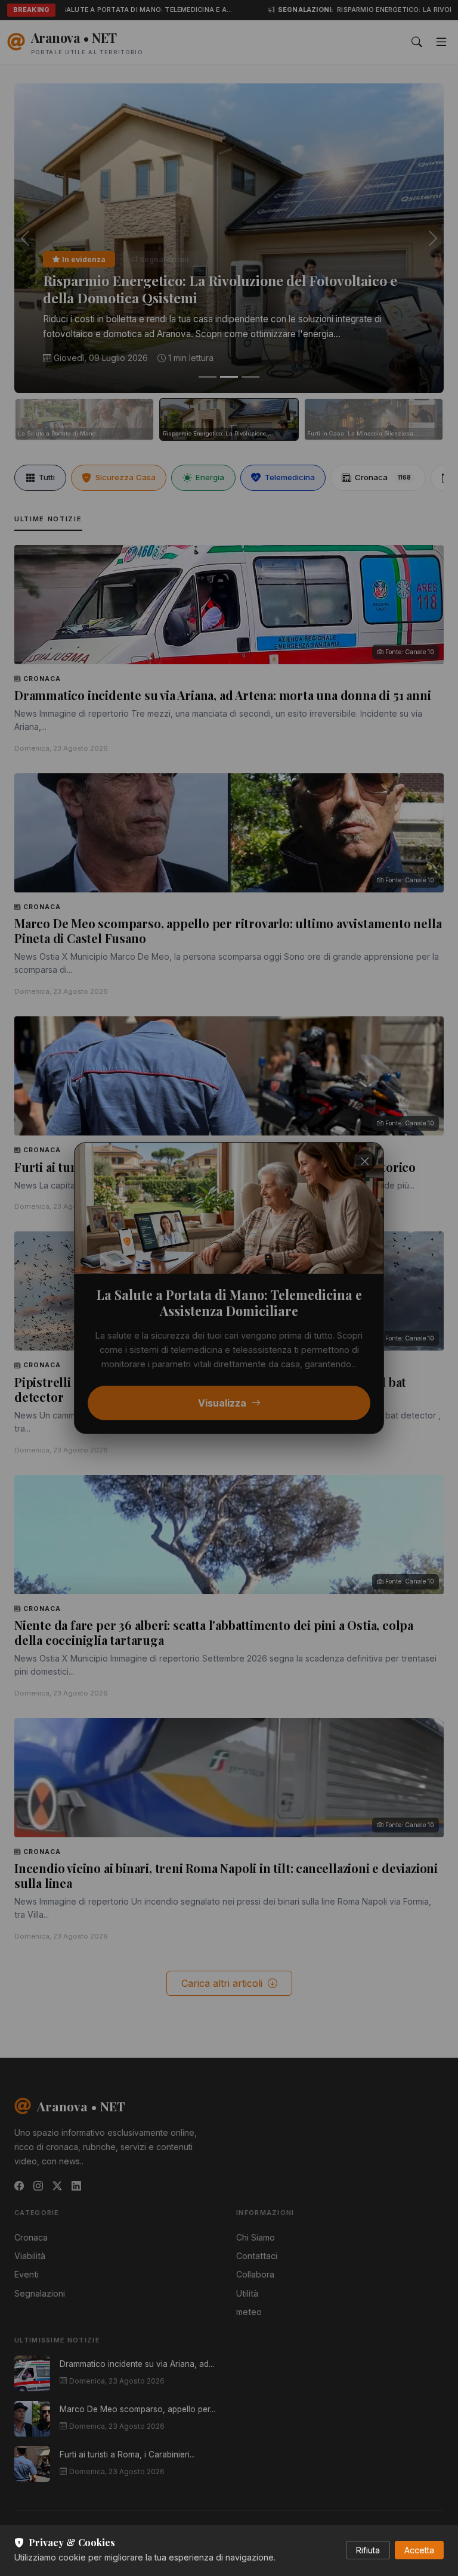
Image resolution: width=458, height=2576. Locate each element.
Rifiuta (368, 2550)
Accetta (419, 2550)
